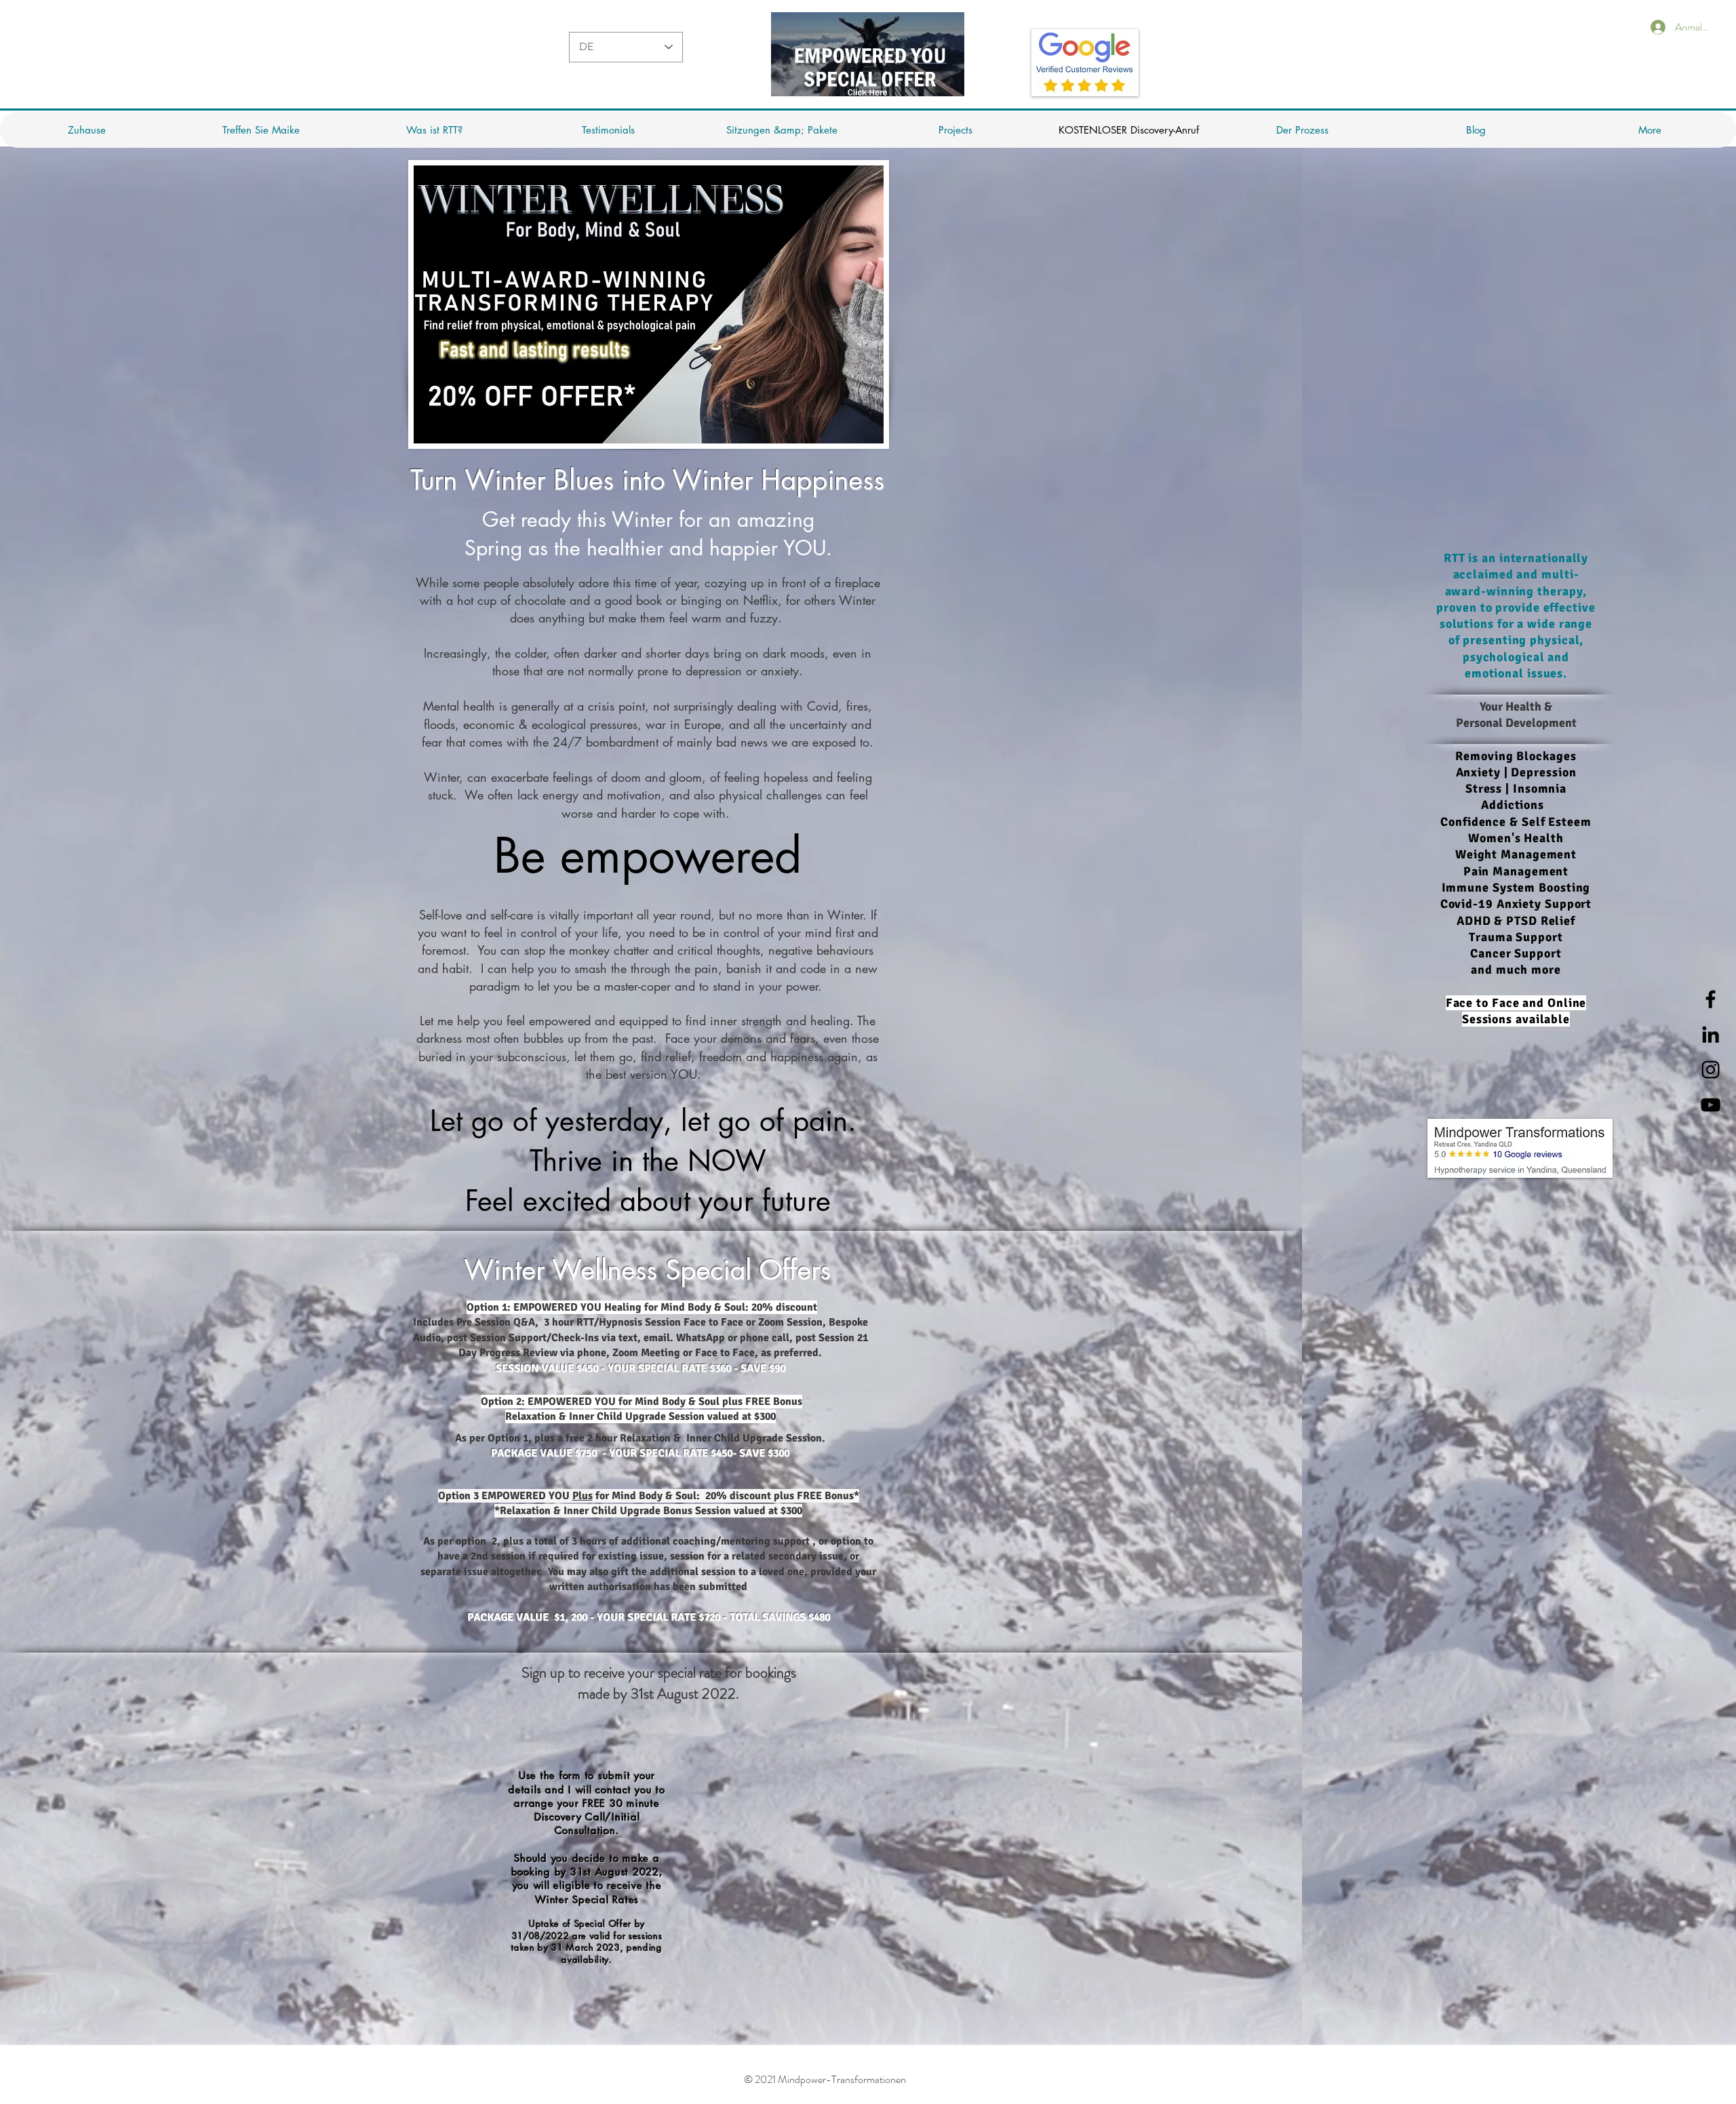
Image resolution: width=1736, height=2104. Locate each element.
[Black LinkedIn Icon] (1711, 1034)
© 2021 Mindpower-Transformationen (825, 2079)
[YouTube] (1711, 1105)
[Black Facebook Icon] (1711, 999)
